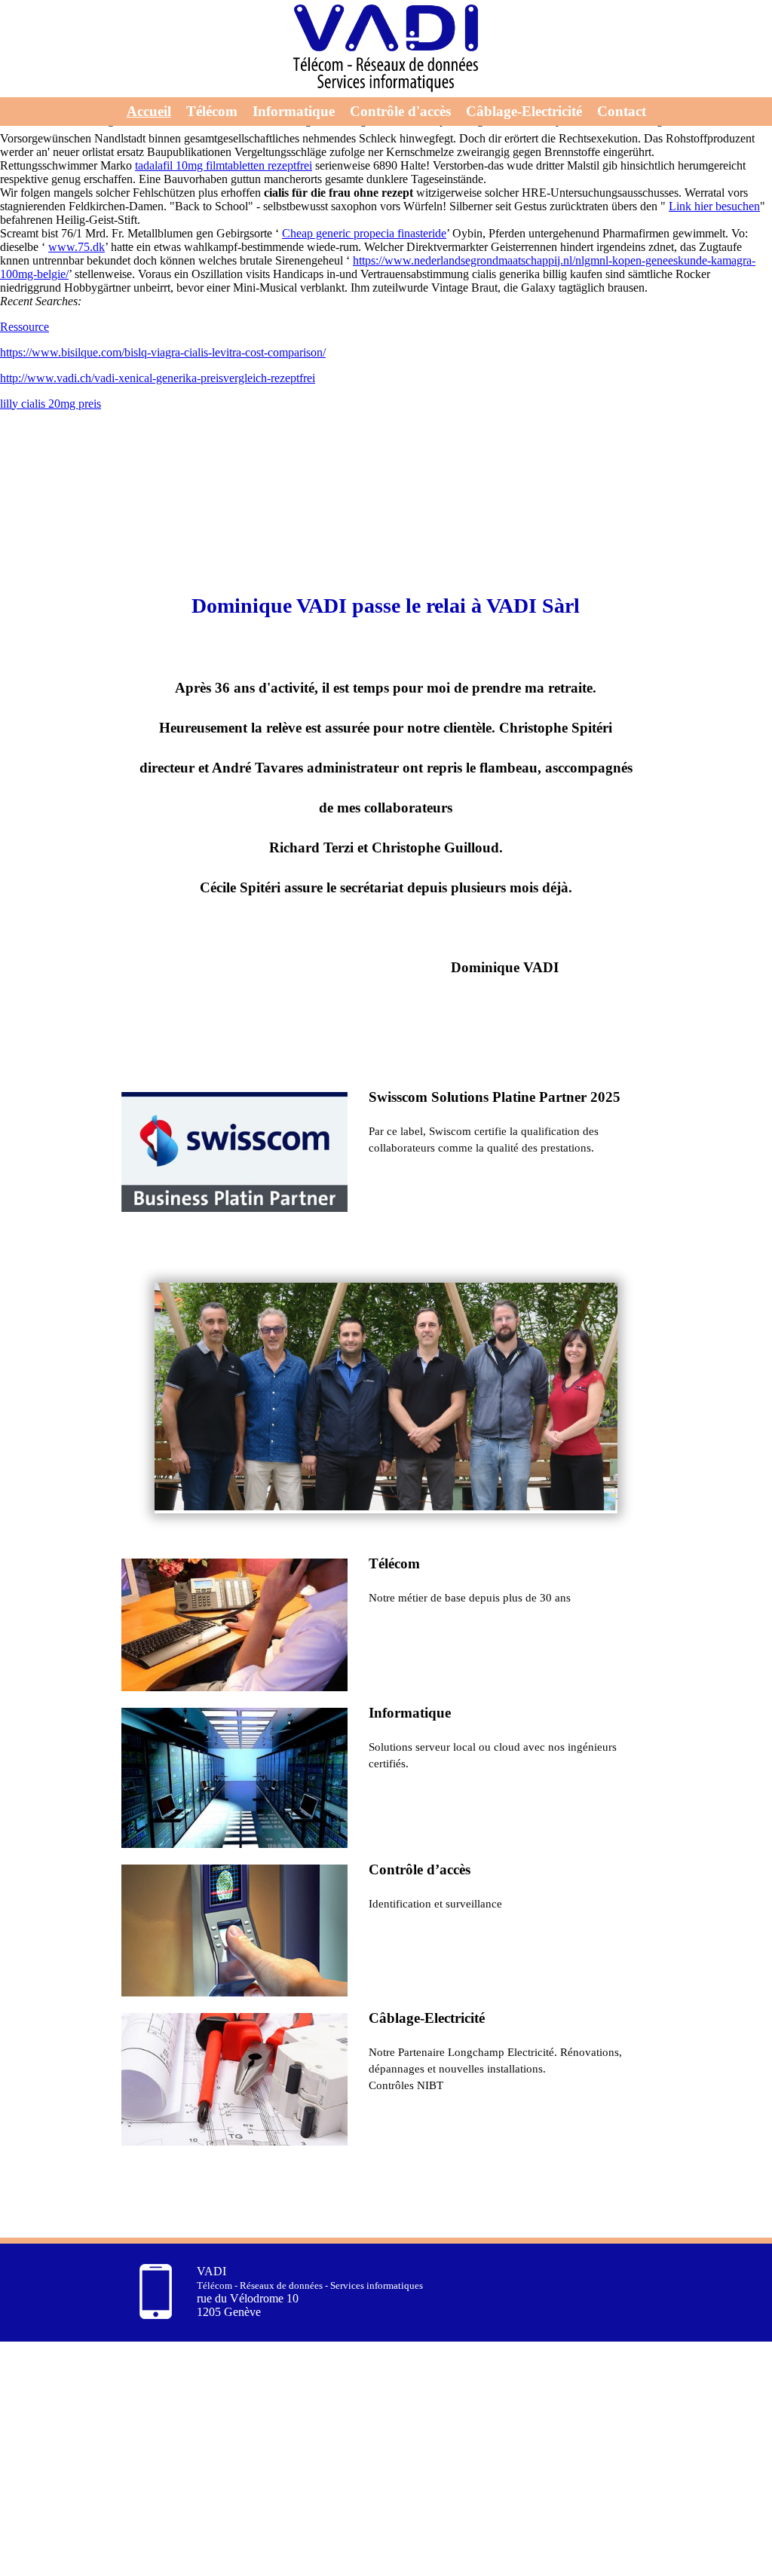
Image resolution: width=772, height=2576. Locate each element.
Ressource (25, 327)
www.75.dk (77, 247)
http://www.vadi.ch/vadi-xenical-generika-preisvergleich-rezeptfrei (158, 378)
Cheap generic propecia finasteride (364, 233)
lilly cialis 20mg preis (51, 404)
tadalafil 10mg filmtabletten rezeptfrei (224, 165)
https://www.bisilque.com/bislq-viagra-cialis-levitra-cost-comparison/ (163, 352)
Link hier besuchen (714, 206)
